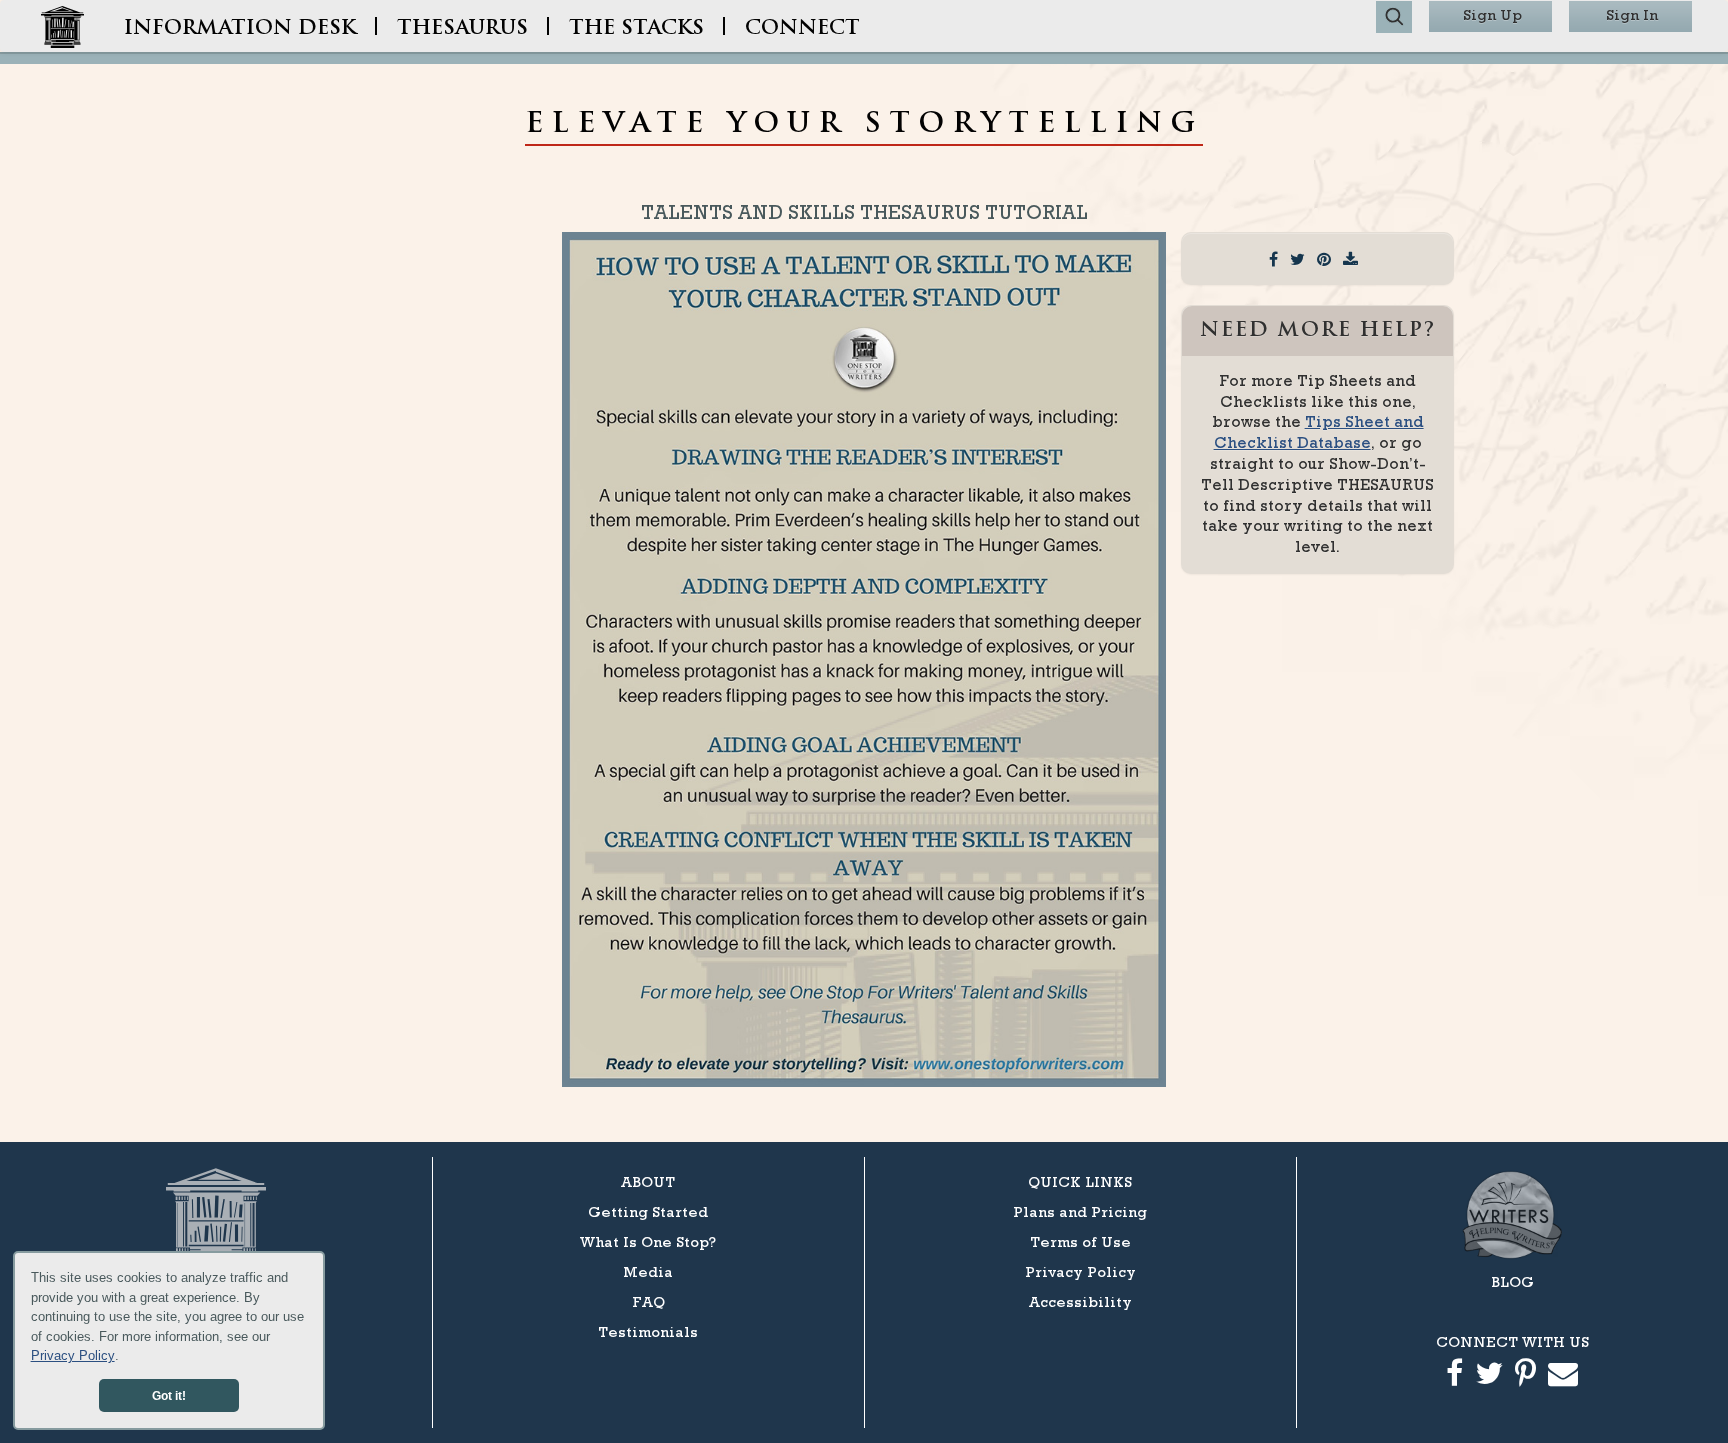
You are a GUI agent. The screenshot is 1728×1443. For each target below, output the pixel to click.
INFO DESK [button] (240, 29)
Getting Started (648, 1211)
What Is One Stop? (648, 1241)
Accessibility (1080, 1301)
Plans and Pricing (1080, 1211)
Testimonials (648, 1331)
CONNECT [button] (802, 29)
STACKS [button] (636, 29)
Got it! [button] (169, 1395)
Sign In (1632, 14)
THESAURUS (462, 29)
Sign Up (1492, 14)
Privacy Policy (73, 1355)
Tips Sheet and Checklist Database (1319, 432)
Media (648, 1271)
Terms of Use (1080, 1241)
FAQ (648, 1301)
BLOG (1512, 1281)
